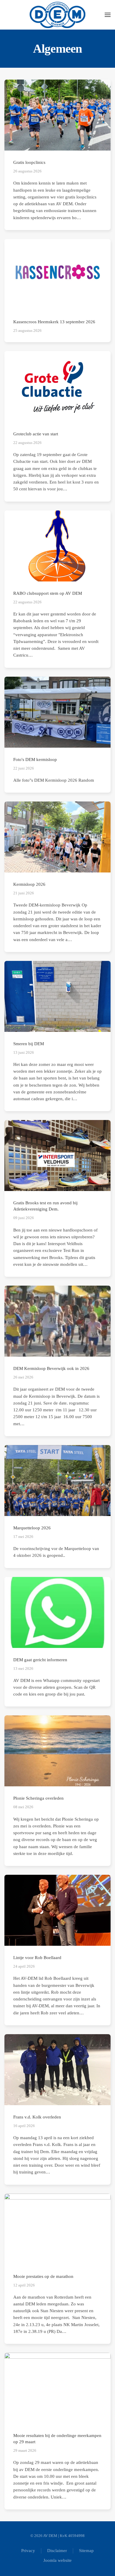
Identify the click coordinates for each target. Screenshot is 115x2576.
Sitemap (86, 2551)
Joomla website (57, 2560)
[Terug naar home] (58, 15)
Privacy (28, 2551)
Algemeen (58, 49)
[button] (108, 15)
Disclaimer (57, 2551)
